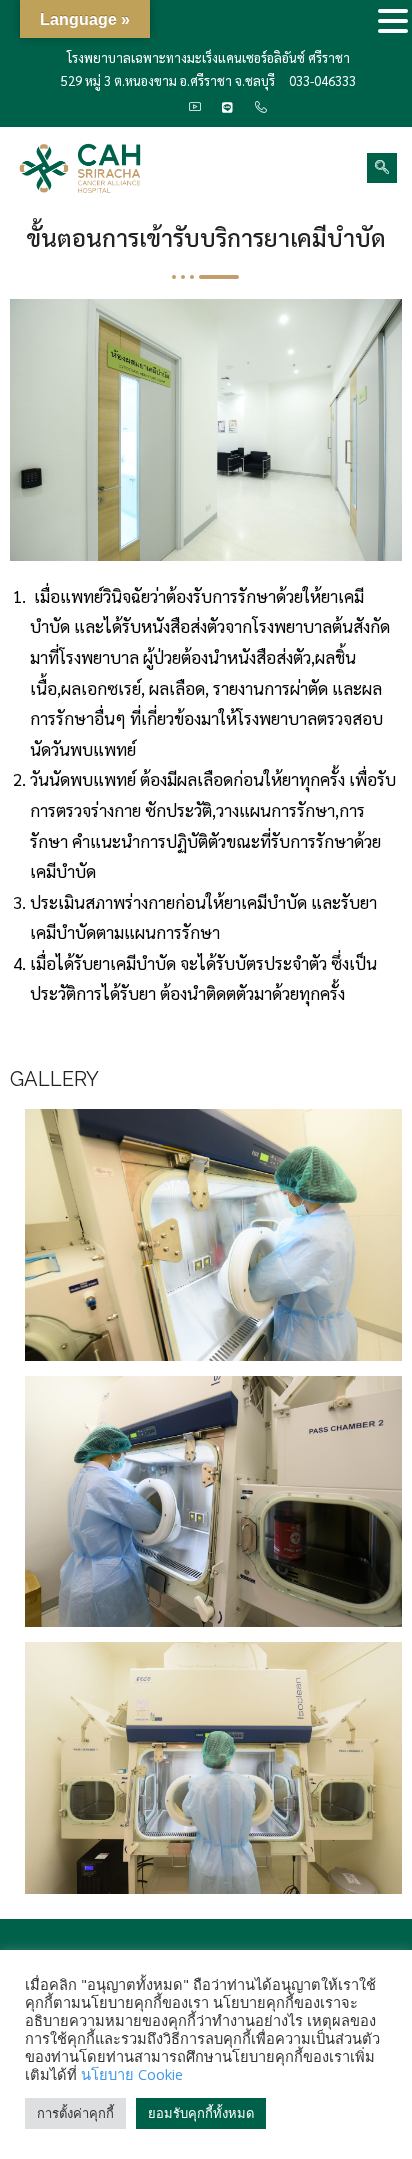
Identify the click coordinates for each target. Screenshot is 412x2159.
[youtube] (195, 108)
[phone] (261, 108)
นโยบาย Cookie (132, 2074)
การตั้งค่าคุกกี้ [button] (75, 2113)
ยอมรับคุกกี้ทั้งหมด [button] (201, 2113)
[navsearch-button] (382, 168)
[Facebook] (162, 108)
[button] (393, 22)
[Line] (228, 108)
